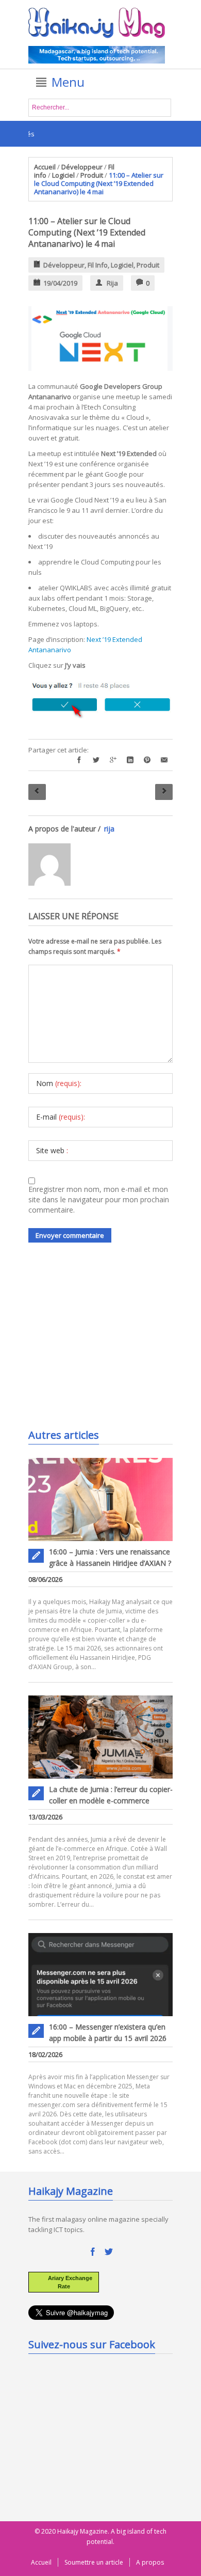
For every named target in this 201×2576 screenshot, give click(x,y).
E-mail (61, 1117)
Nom (59, 1083)
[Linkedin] (130, 760)
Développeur (82, 167)
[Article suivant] (164, 792)
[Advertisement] (106, 1343)
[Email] (164, 760)
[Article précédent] (37, 792)
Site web (52, 1150)
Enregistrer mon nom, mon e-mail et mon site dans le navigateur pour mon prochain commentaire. (99, 1199)
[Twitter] (96, 760)
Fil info (98, 265)
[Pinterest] (147, 760)
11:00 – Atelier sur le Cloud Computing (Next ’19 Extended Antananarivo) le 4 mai (87, 232)
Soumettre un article (94, 2562)
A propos (150, 2562)
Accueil (45, 167)
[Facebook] (79, 760)
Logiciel (63, 175)
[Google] (113, 760)
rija (112, 283)
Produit (92, 175)
